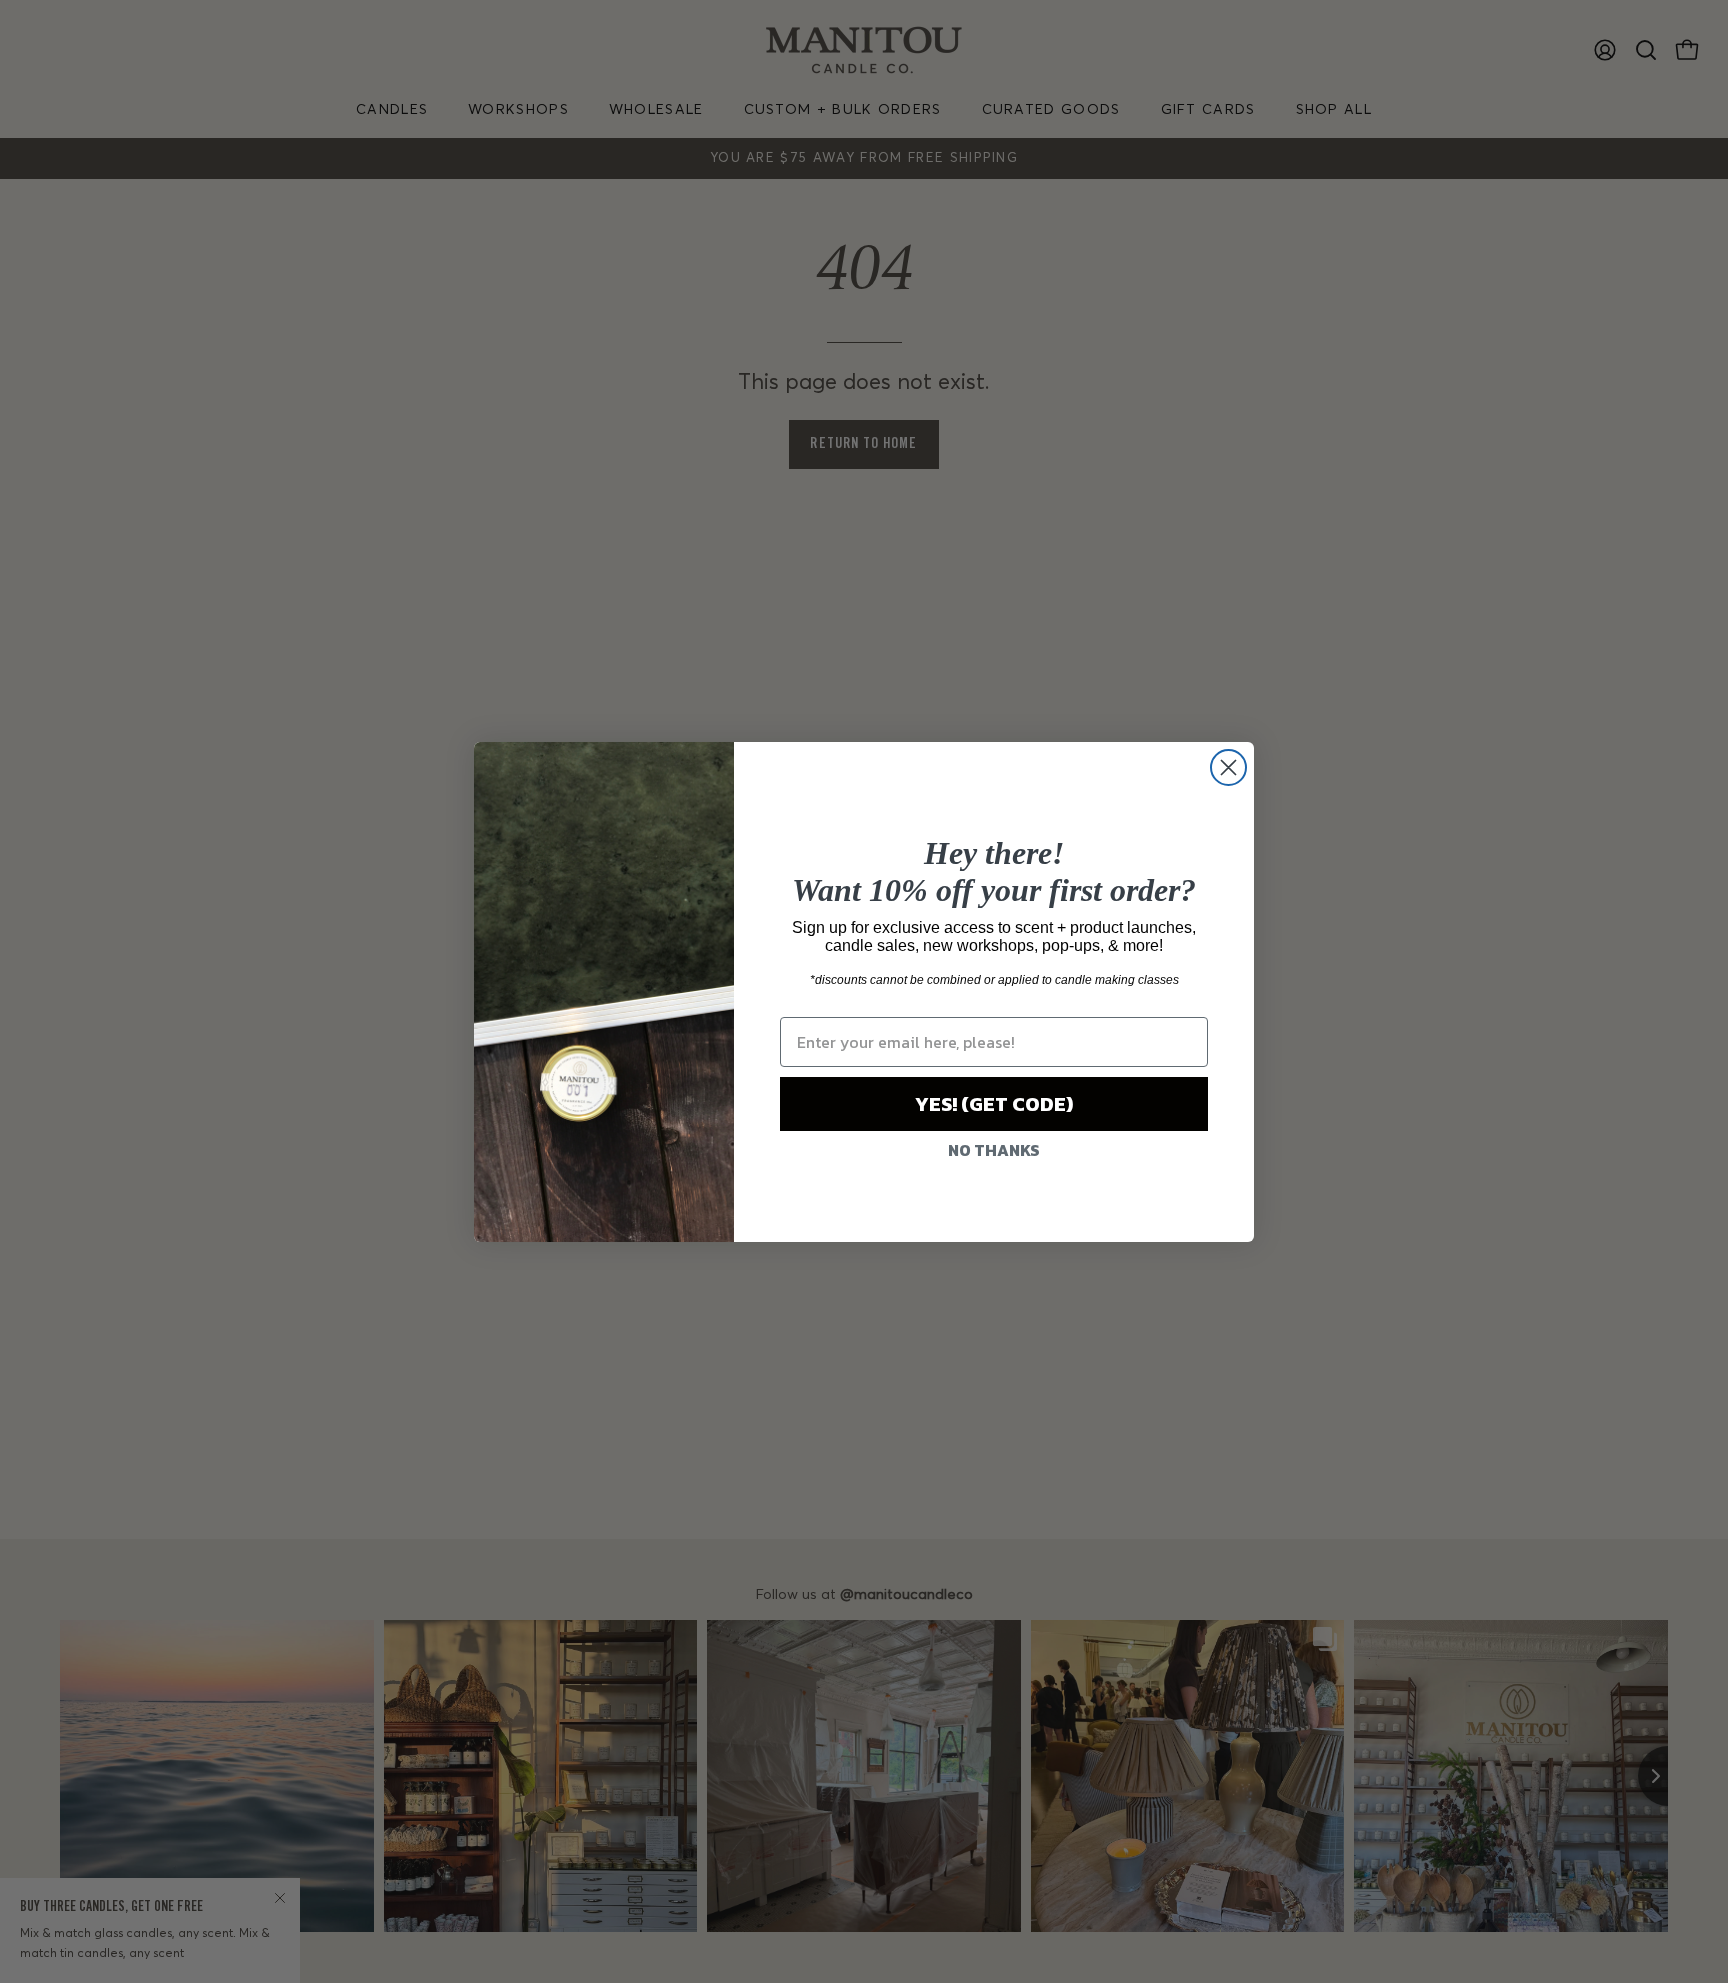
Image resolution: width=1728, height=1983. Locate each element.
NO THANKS (994, 1150)
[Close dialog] (1228, 767)
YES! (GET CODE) (994, 1104)
